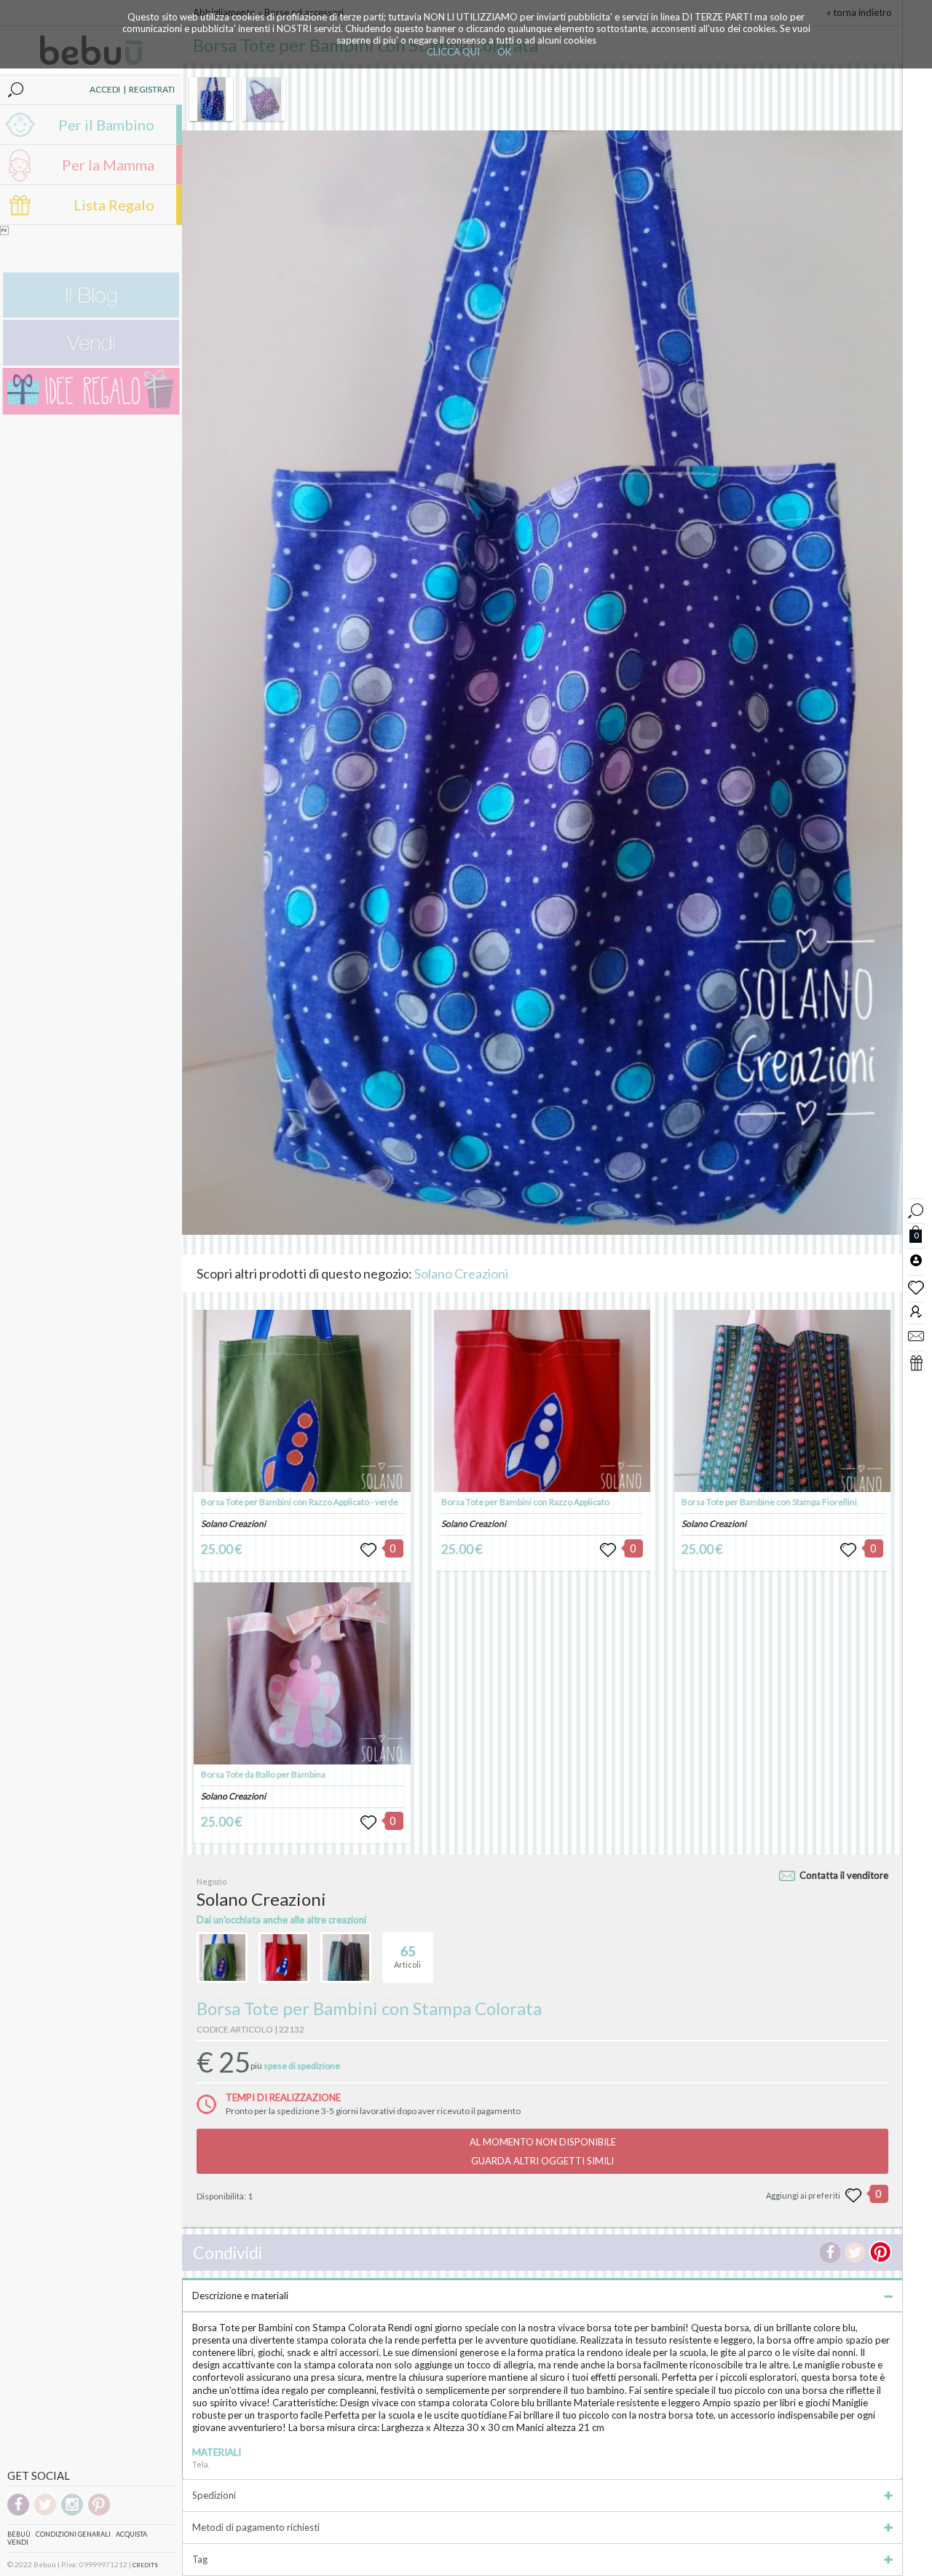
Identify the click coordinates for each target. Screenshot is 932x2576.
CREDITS (145, 2565)
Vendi (18, 2542)
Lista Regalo (114, 205)
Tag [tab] (200, 2559)
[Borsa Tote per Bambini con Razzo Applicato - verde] (302, 1401)
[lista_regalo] (916, 1362)
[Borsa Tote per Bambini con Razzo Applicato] (542, 1401)
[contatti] (916, 1335)
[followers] (916, 1311)
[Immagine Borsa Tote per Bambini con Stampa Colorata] (211, 99)
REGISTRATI (152, 89)
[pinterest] (99, 2513)
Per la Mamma (108, 165)
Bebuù (19, 2534)
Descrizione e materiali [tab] (240, 2296)
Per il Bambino (106, 125)
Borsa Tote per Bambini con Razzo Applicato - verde (300, 1502)
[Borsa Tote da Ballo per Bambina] (302, 1673)
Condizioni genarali (73, 2534)
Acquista (131, 2534)
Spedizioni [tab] (214, 2495)
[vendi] (91, 362)
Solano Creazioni (461, 1273)
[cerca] (916, 1209)
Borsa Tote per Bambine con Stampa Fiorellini (769, 1502)
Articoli (407, 1956)
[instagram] (72, 2513)
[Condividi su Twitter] (855, 2253)
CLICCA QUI (453, 52)
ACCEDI (105, 89)
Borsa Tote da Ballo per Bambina (263, 1774)
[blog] (91, 314)
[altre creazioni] (222, 1957)
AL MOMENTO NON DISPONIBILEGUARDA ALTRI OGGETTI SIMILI (543, 2151)
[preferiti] (916, 1287)
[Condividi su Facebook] (830, 2253)
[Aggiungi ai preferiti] (853, 2196)
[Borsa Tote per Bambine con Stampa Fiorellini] (782, 1401)
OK (504, 52)
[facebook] (18, 2513)
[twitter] (45, 2513)
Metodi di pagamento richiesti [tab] (256, 2527)
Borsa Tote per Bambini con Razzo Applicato (525, 1502)
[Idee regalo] (91, 411)
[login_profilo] (916, 1260)
